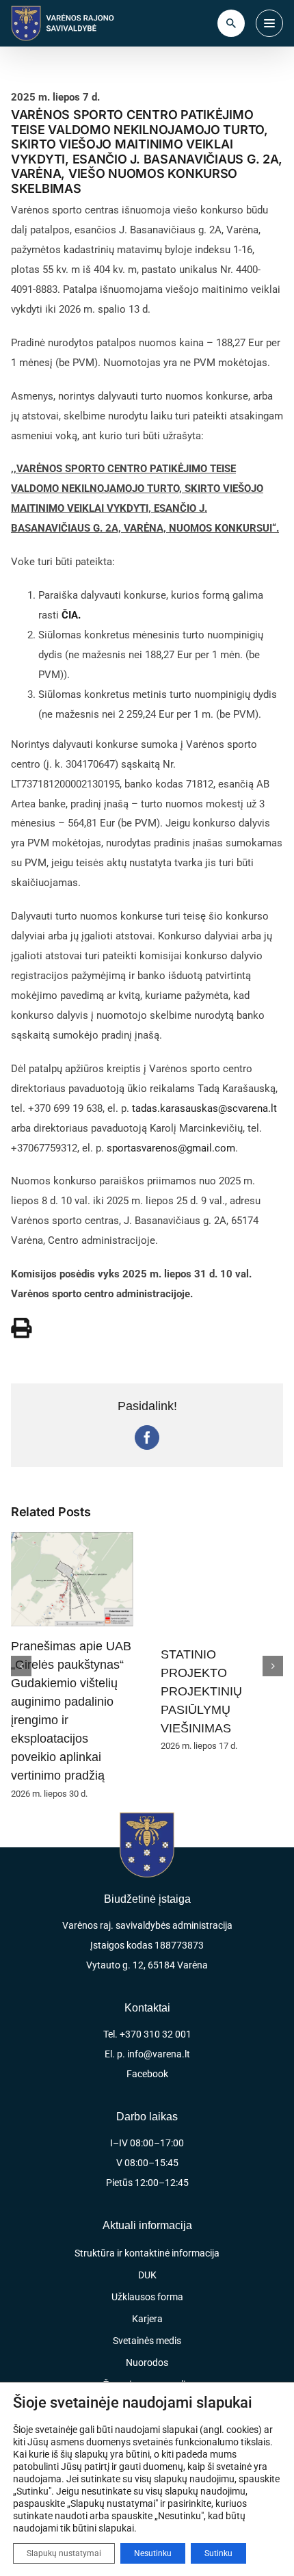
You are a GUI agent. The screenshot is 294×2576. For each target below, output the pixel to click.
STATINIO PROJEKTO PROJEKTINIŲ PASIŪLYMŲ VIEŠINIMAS (201, 1691)
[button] (21, 1666)
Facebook (147, 2074)
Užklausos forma (147, 2297)
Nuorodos (147, 2363)
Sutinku (218, 2553)
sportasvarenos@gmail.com (171, 1148)
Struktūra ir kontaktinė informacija (147, 2253)
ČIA (70, 615)
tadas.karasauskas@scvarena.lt (204, 1108)
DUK (147, 2275)
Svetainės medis (147, 2341)
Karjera (147, 2319)
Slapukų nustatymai (64, 2553)
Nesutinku (153, 2553)
